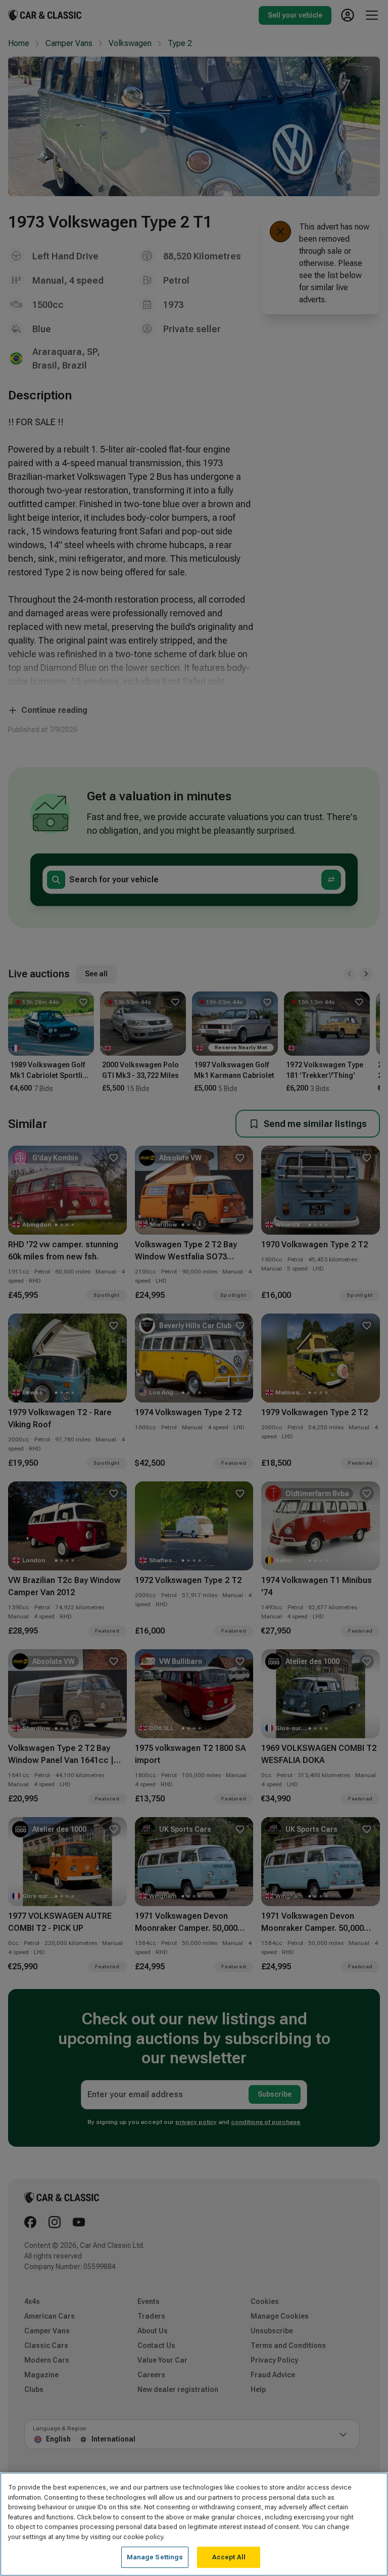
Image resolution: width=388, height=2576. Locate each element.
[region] (194, 2524)
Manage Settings (155, 2557)
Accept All (229, 2557)
